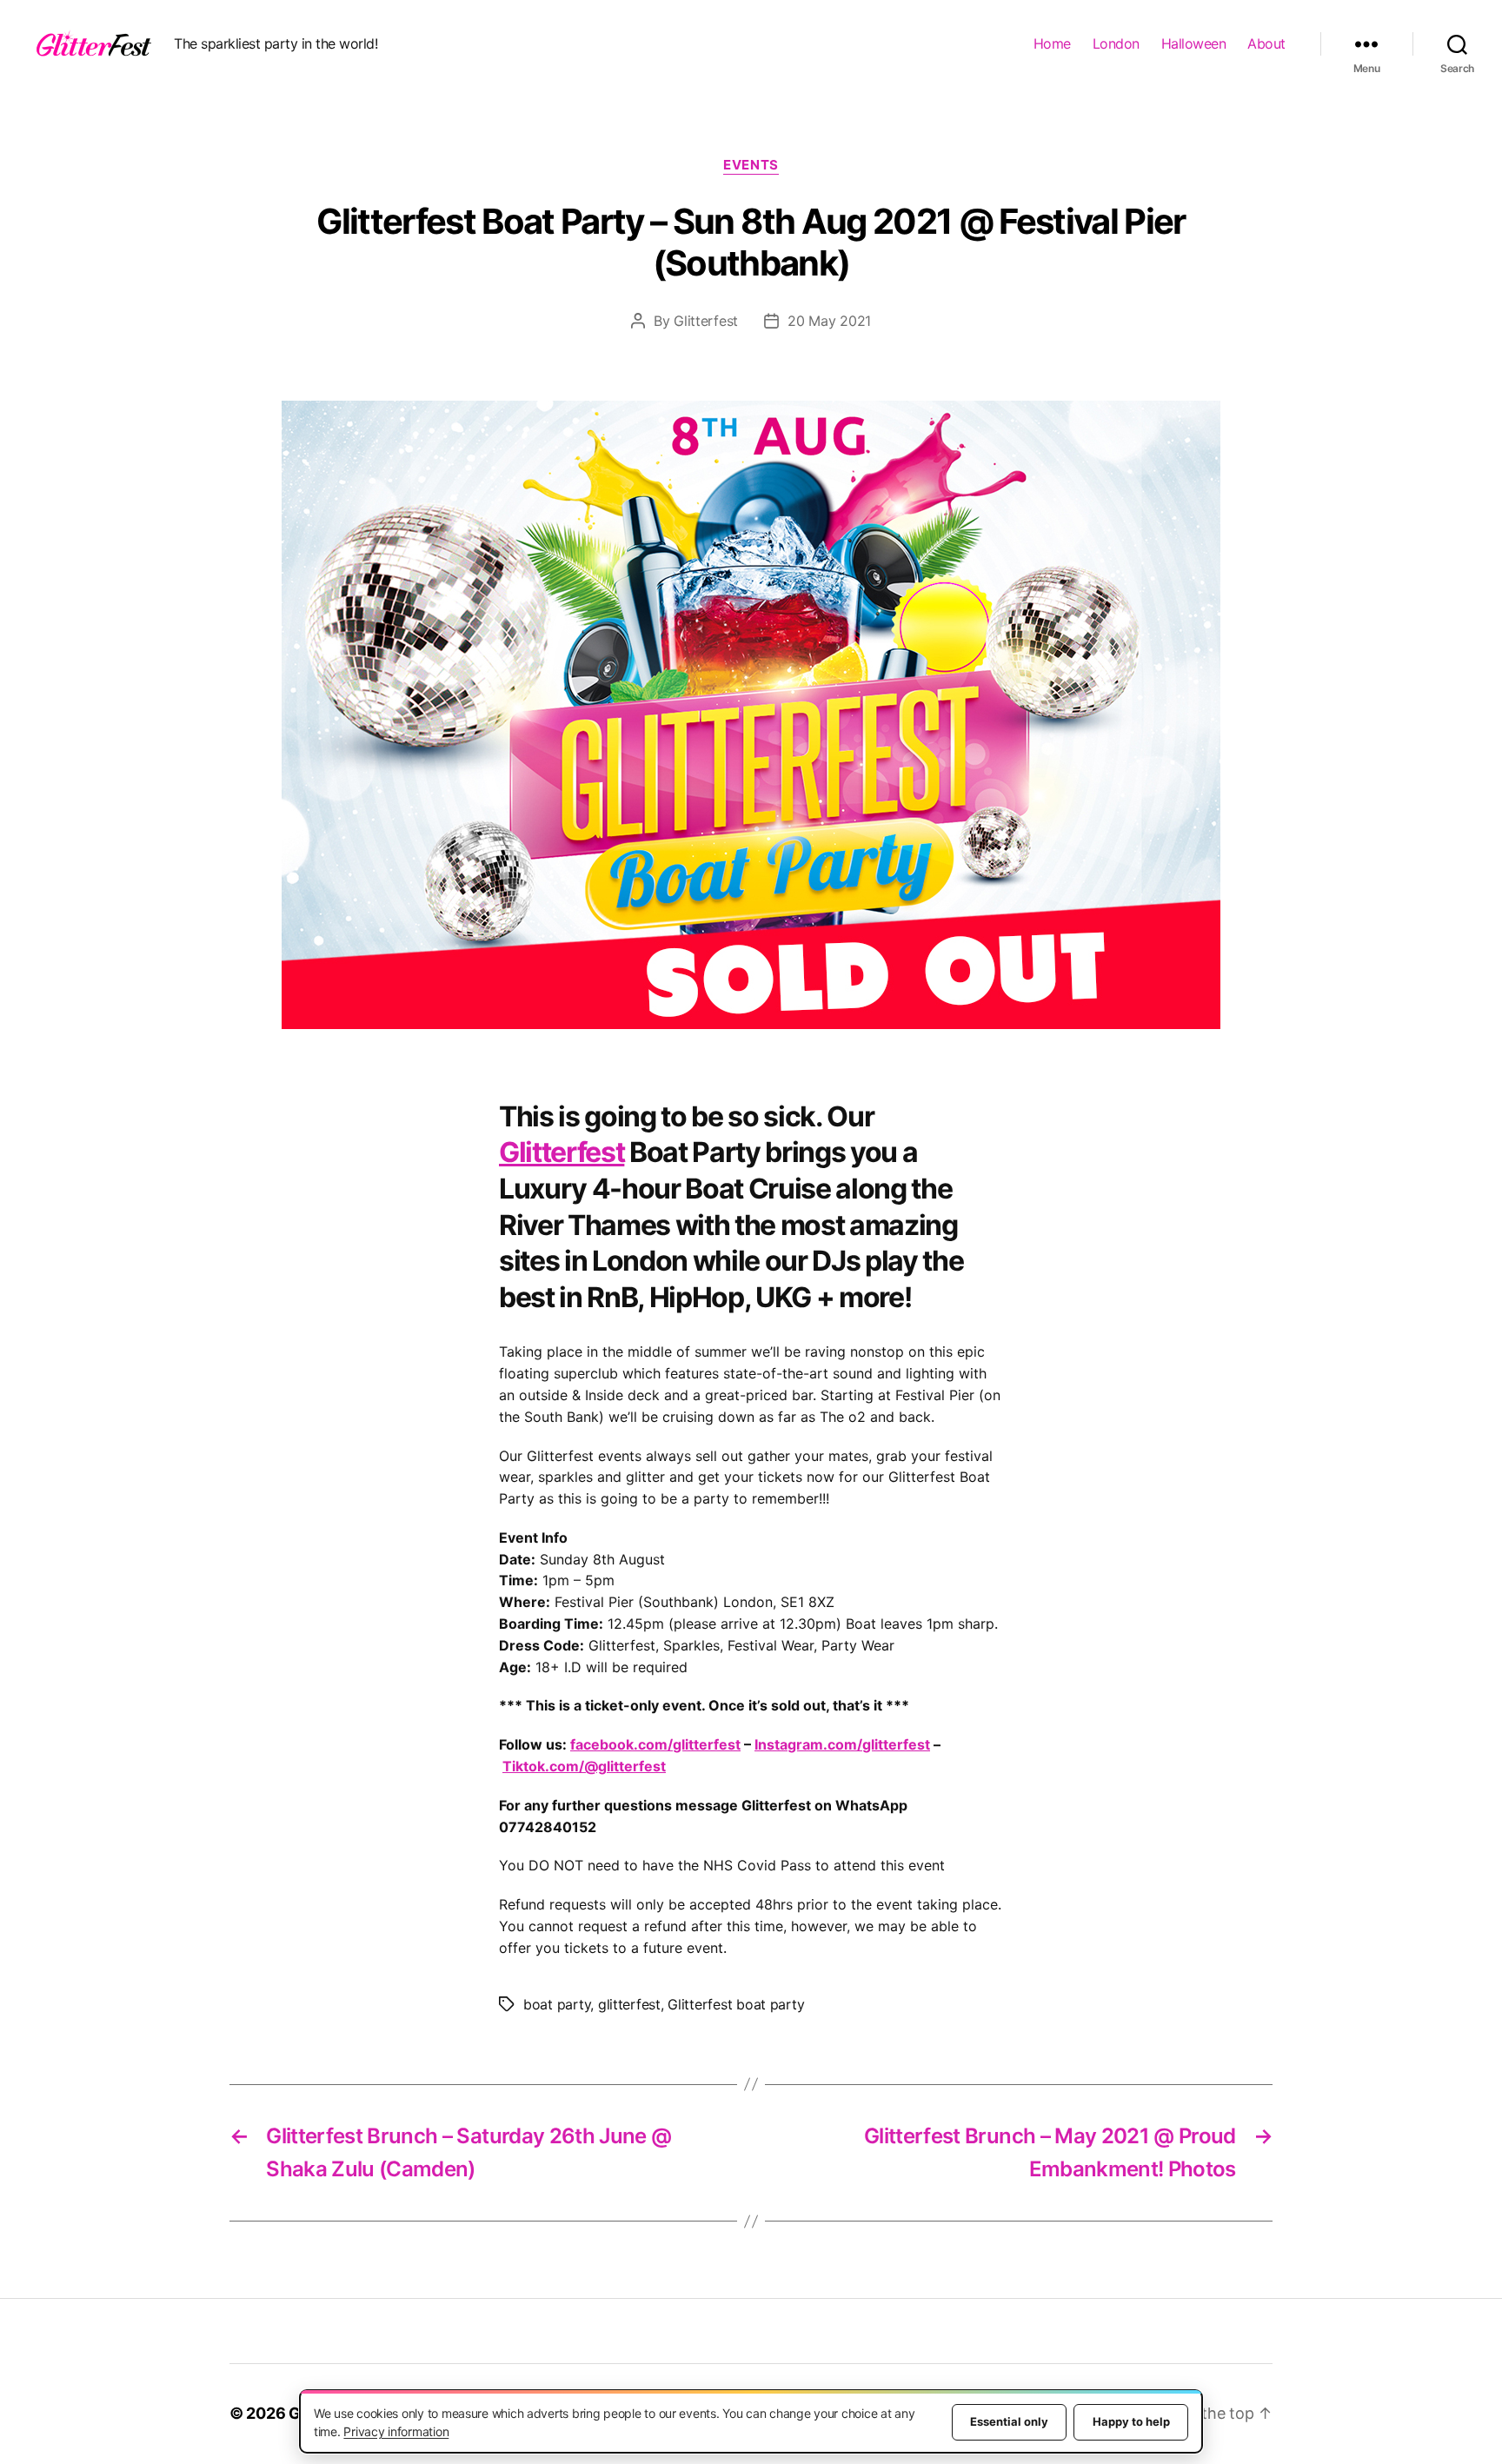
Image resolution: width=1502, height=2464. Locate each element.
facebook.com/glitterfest (655, 1744)
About (1266, 43)
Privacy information (396, 2431)
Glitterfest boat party (736, 2004)
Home (1052, 43)
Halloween (1194, 43)
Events (751, 165)
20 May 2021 (829, 321)
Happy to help (1131, 2421)
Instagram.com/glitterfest (842, 1744)
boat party (557, 2004)
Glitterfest (706, 321)
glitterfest (629, 2004)
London (1116, 43)
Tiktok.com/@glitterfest (584, 1766)
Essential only (1009, 2421)
